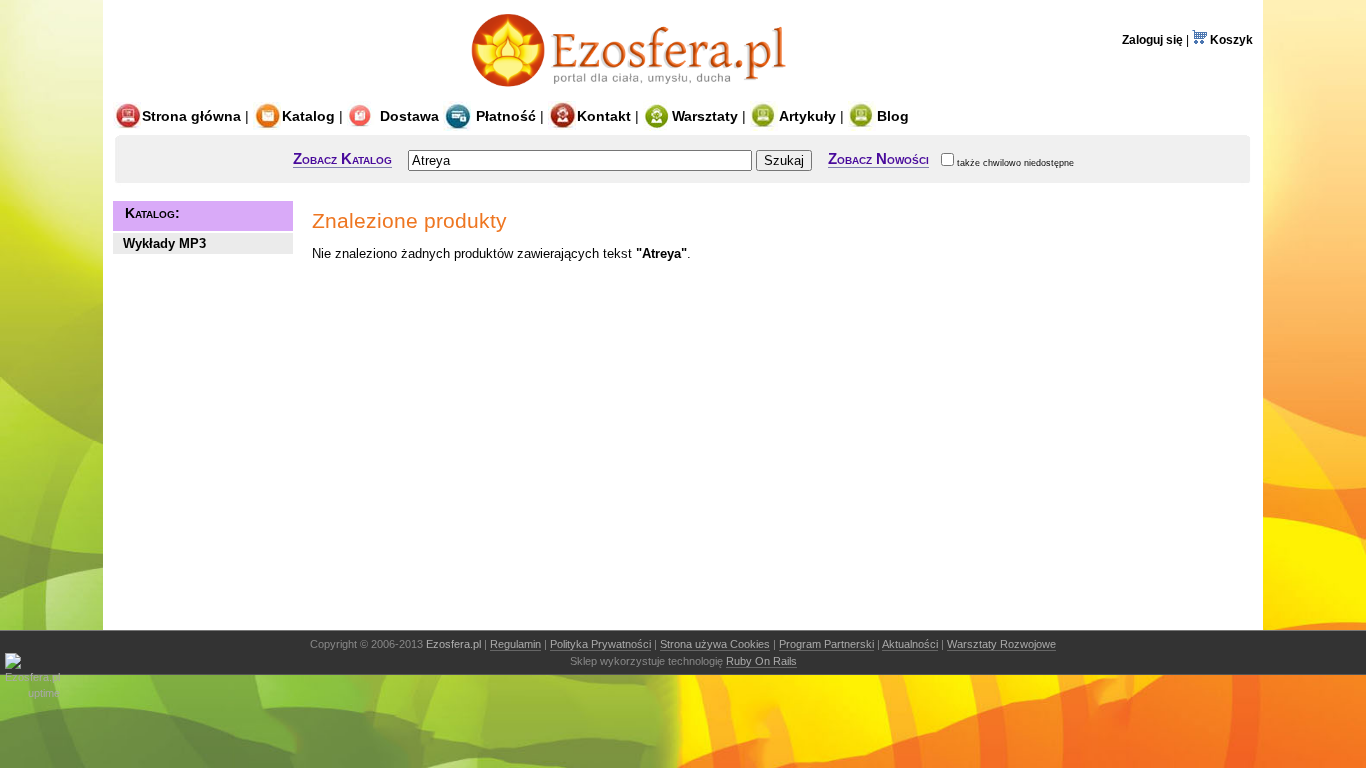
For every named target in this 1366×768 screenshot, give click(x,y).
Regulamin (515, 644)
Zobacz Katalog (342, 158)
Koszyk (1230, 40)
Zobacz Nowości (878, 158)
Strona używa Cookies (715, 644)
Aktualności (910, 644)
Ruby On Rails (761, 661)
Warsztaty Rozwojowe (1001, 644)
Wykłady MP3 (164, 243)
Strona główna (191, 116)
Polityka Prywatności (600, 644)
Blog (893, 116)
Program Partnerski (826, 644)
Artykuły (807, 116)
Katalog (308, 116)
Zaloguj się (1152, 40)
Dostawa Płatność (456, 116)
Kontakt (604, 116)
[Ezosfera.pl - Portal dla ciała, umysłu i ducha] (634, 92)
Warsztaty (705, 116)
